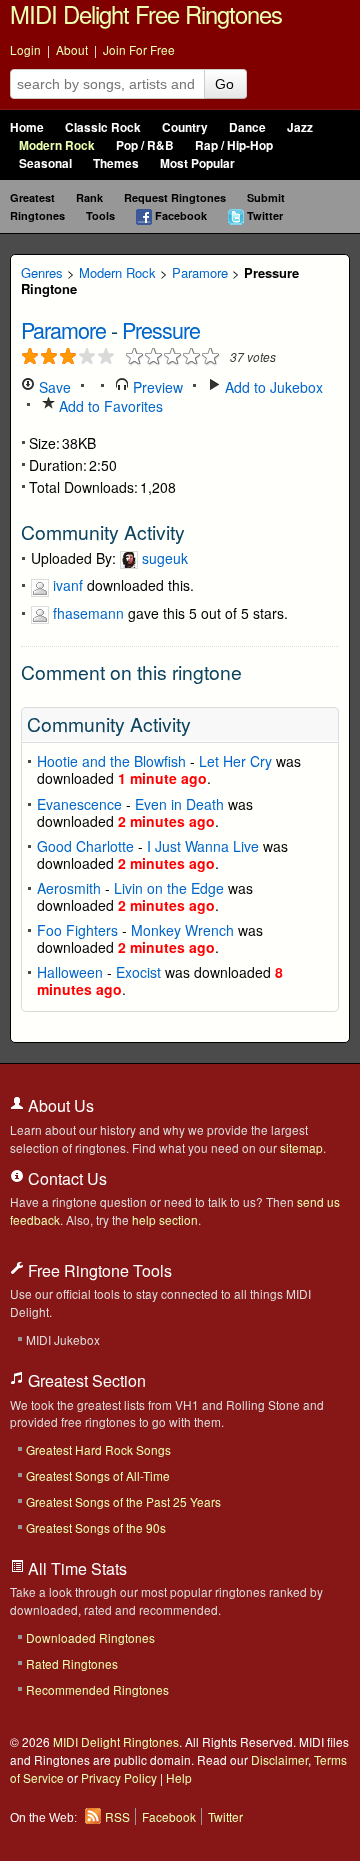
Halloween (70, 972)
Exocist (138, 972)
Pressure (161, 329)
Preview (156, 387)
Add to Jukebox (272, 387)
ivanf (68, 585)
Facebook (181, 215)
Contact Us (65, 1178)
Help (179, 1777)
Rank (89, 197)
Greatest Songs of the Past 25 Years (123, 1501)
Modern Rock (57, 145)
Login (25, 49)
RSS (117, 1816)
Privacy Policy (119, 1777)
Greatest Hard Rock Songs (98, 1449)
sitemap (301, 1147)
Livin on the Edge (169, 888)
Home (27, 127)
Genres (42, 272)
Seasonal (45, 163)
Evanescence (79, 804)
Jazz (300, 127)
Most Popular (197, 163)
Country (185, 127)
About (72, 49)
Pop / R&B (145, 145)
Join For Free (139, 49)
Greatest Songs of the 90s (96, 1527)
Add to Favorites (109, 406)
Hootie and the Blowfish (111, 761)
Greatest (32, 197)
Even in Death (179, 804)
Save (53, 387)
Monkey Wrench (182, 930)
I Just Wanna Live (203, 846)
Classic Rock (103, 127)
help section (165, 1219)
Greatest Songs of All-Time (98, 1475)
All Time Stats (75, 1568)
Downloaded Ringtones (90, 1637)
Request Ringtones (175, 197)
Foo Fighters (77, 930)
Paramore (200, 272)
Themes (116, 163)
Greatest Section (85, 1380)
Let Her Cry (235, 761)
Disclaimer (279, 1759)
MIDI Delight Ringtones (116, 1741)
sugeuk (165, 558)
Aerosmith (69, 888)
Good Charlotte (85, 846)
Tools (100, 215)
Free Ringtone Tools (98, 1270)
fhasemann (88, 613)
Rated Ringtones (72, 1663)
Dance (247, 127)
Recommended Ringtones (97, 1689)
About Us (59, 1105)
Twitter (265, 215)
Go (224, 84)
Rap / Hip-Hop (234, 145)
